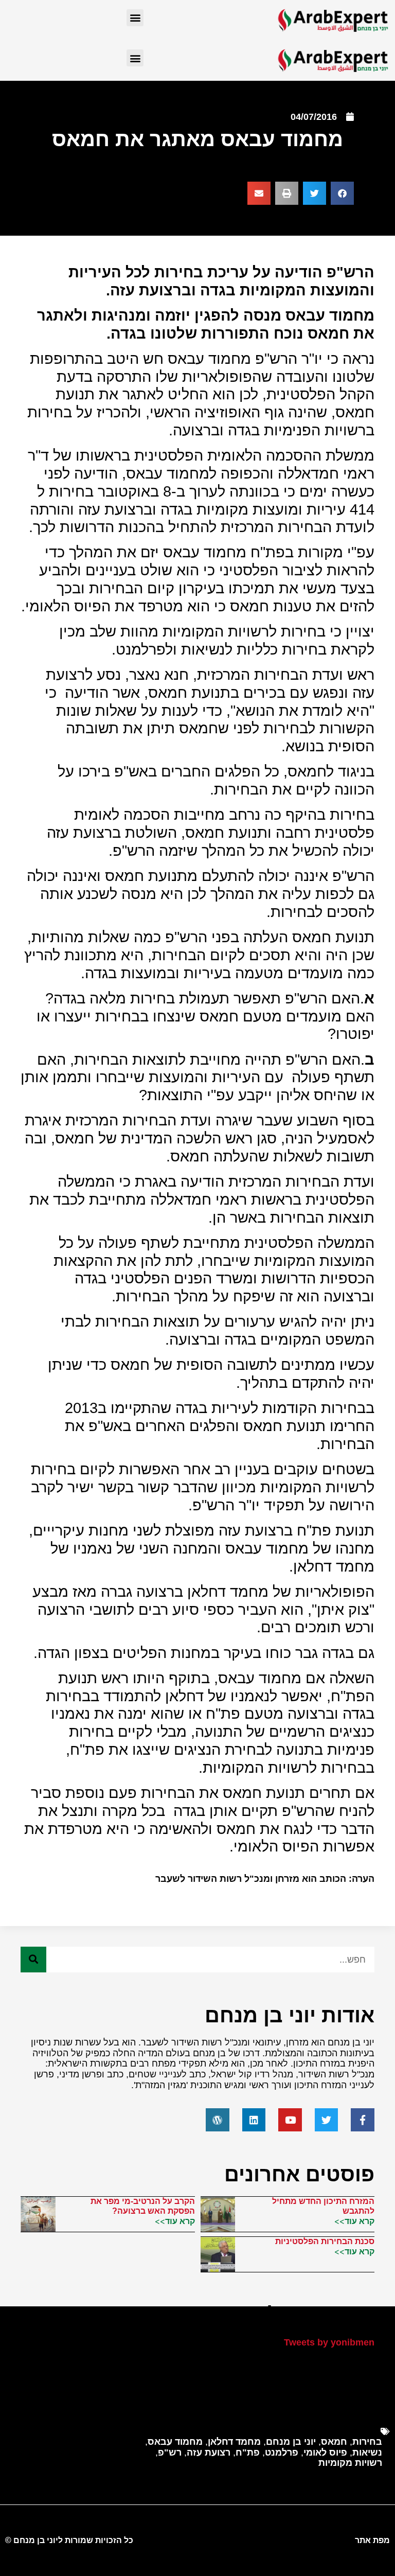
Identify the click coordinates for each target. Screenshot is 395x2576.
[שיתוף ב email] (259, 193)
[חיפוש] (33, 1960)
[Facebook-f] (363, 2120)
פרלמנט (282, 2453)
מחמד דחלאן (234, 2442)
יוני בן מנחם (291, 2442)
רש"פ (170, 2453)
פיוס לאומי (325, 2453)
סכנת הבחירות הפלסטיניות (325, 2241)
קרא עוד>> (354, 2221)
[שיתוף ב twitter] (315, 193)
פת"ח (248, 2453)
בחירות (367, 2442)
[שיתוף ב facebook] (342, 193)
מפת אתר (372, 2540)
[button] (135, 18)
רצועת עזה (209, 2453)
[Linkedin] (254, 2120)
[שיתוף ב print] (287, 193)
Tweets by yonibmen (329, 2342)
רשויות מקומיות (350, 2463)
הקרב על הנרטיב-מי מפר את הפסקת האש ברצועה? (143, 2206)
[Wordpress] (218, 2120)
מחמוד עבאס (175, 2442)
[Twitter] (327, 2120)
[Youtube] (290, 2120)
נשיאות (367, 2453)
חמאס (334, 2442)
